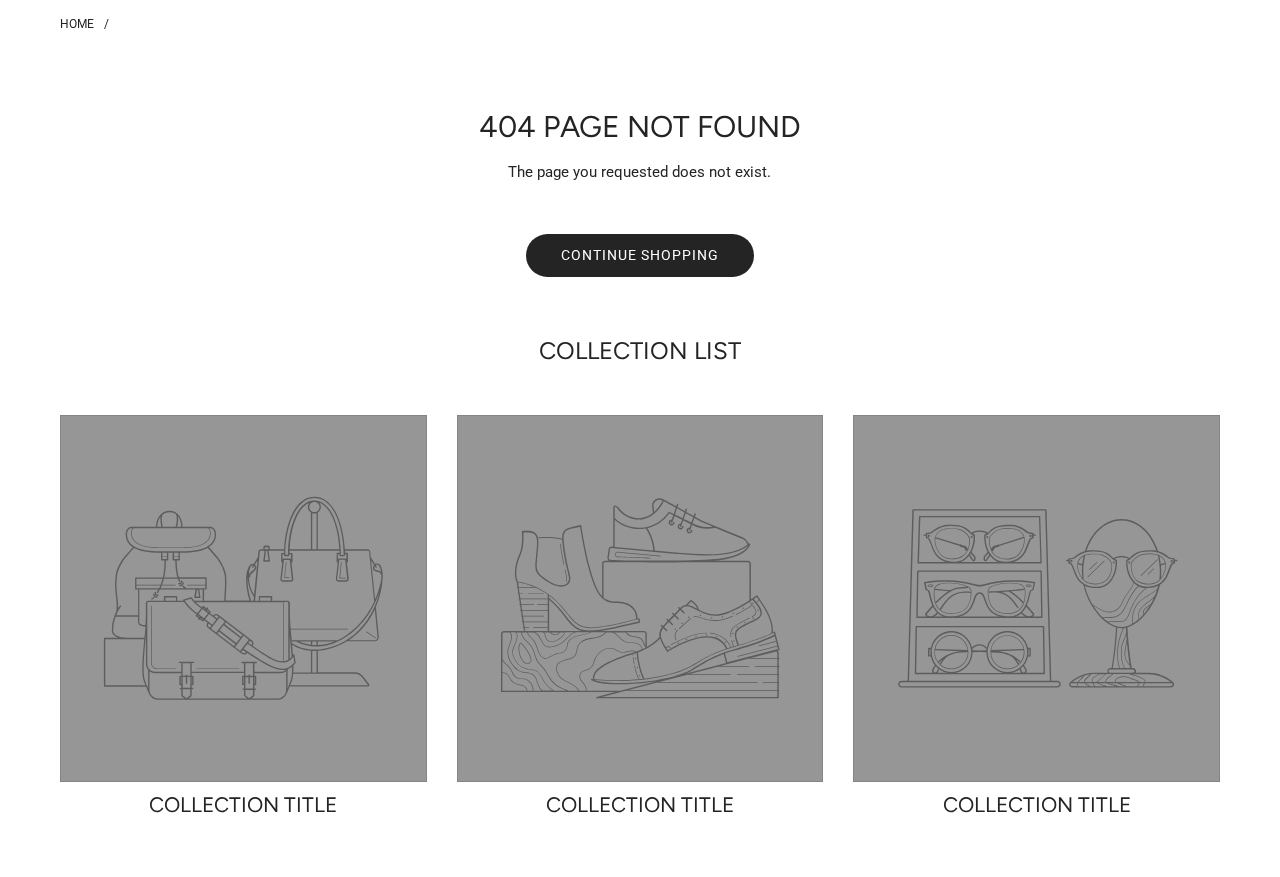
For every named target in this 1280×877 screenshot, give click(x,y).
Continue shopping (640, 255)
